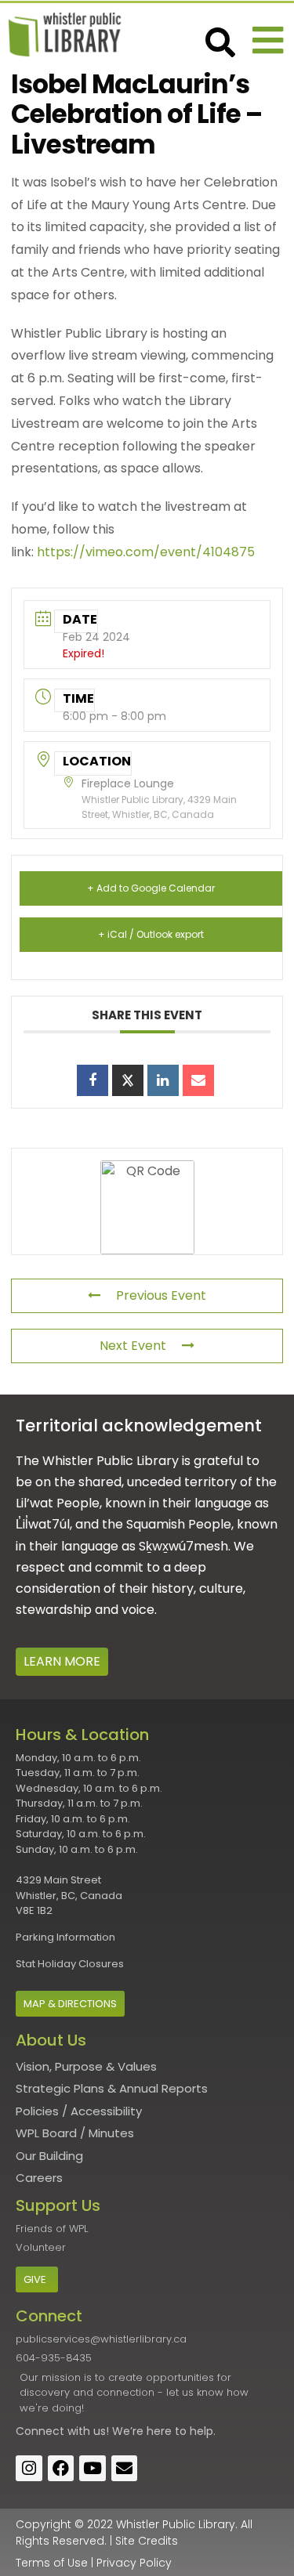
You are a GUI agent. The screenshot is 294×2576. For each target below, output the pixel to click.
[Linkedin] (163, 1080)
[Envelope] (125, 2469)
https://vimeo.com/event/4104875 (146, 552)
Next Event (133, 1346)
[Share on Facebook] (93, 1080)
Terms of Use (52, 2563)
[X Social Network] (128, 1080)
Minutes (111, 2133)
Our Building (49, 2156)
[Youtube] (93, 2469)
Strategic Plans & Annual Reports (112, 2088)
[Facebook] (61, 2469)
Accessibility (106, 2111)
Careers (39, 2178)
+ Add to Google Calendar (151, 888)
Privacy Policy (134, 2563)
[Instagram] (29, 2469)
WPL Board (46, 2133)
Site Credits (147, 2541)
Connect (40, 2431)
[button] (268, 40)
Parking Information (65, 1937)
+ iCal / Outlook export (151, 934)
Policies (37, 2111)
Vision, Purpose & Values (86, 2066)
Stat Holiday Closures (70, 1964)
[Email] (198, 1080)
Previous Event (161, 1295)
